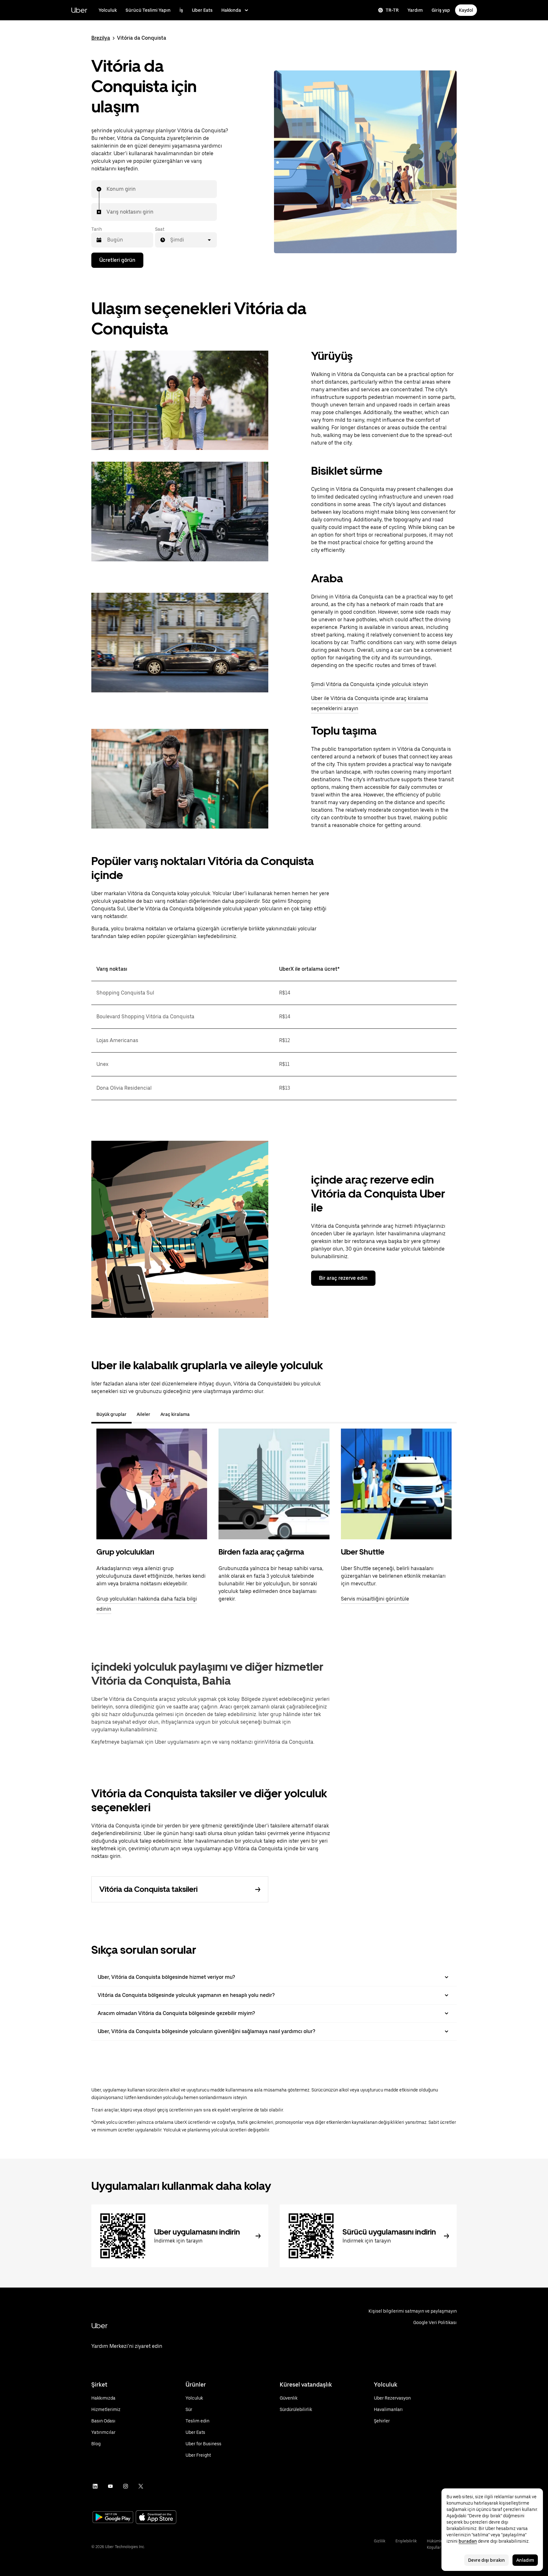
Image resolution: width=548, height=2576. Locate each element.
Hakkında (231, 10)
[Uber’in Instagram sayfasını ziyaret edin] (126, 2486)
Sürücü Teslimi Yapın (148, 10)
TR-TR (392, 10)
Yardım (415, 10)
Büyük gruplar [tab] (111, 1414)
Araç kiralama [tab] (175, 1414)
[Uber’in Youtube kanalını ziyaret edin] (110, 2486)
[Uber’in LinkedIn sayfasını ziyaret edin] (95, 2486)
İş (181, 10)
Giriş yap (441, 10)
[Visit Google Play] (113, 2518)
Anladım (525, 2560)
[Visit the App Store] (156, 2518)
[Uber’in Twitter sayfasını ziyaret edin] (141, 2486)
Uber (79, 10)
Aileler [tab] (144, 1414)
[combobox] (107, 189)
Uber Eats (202, 10)
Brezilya (101, 38)
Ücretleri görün (117, 260)
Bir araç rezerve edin (343, 1278)
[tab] (200, 1414)
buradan (468, 2541)
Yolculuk (108, 10)
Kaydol (466, 10)
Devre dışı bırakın (486, 2560)
